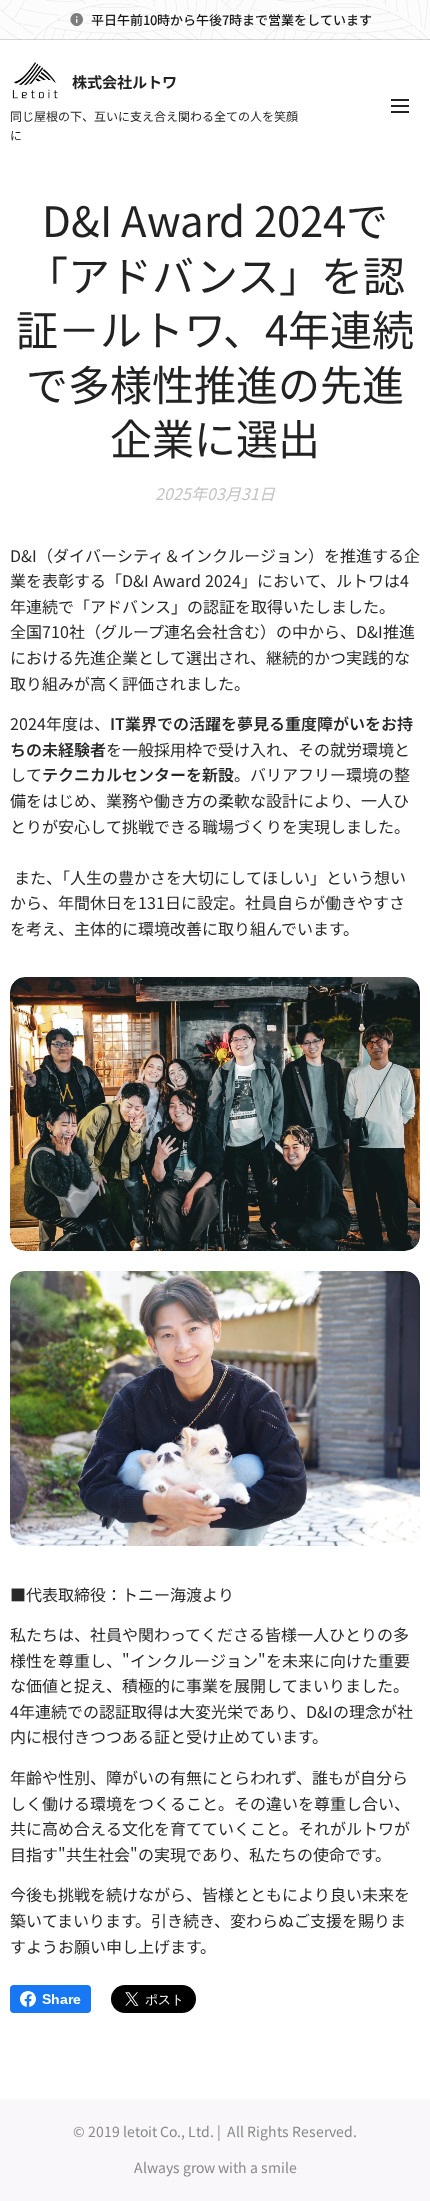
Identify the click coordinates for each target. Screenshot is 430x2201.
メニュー (400, 105)
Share (61, 1999)
